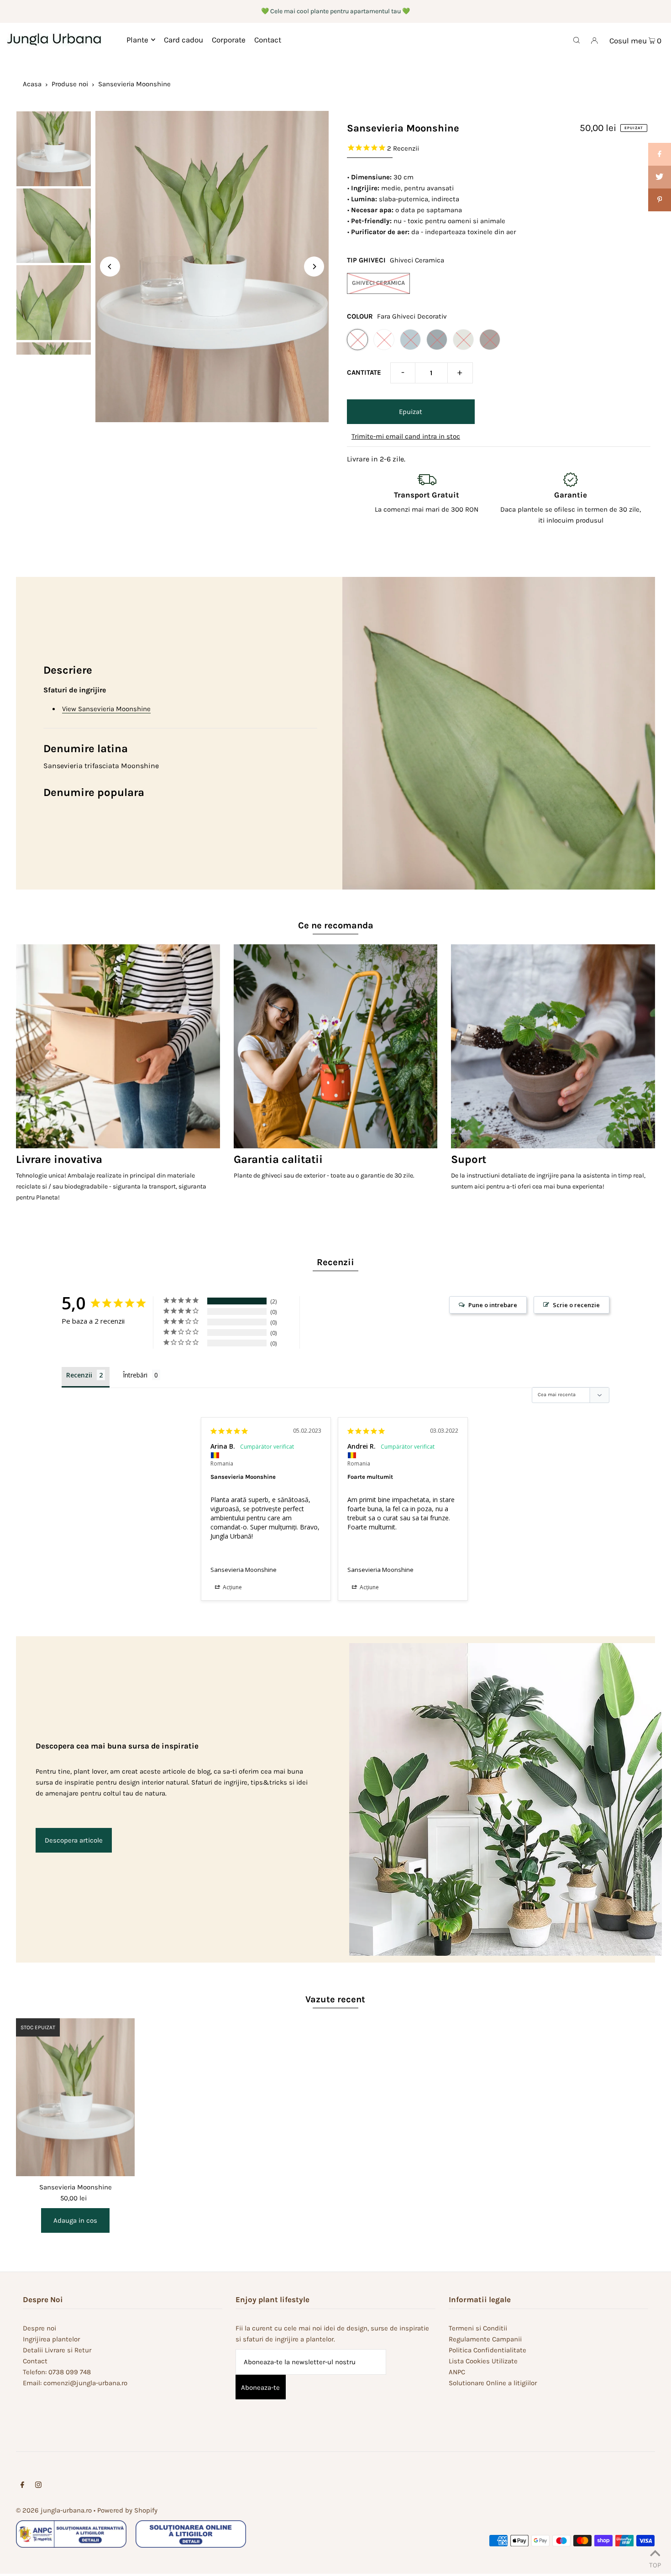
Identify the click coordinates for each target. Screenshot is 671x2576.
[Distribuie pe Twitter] (660, 177)
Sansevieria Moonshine (244, 1570)
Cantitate (364, 372)
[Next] (314, 267)
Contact (35, 2361)
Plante (137, 40)
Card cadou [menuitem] (183, 40)
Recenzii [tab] (79, 1375)
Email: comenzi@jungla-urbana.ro (75, 2383)
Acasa (32, 84)
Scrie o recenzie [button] (576, 1305)
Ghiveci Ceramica (378, 283)
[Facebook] (22, 2486)
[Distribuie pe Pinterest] (660, 200)
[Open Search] (577, 40)
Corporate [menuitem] (229, 40)
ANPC (457, 2372)
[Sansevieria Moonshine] (75, 2097)
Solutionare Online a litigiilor (493, 2383)
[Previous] (110, 267)
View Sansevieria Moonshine (106, 709)
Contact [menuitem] (268, 40)
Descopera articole (74, 1840)
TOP (655, 2564)
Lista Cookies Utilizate (483, 2361)
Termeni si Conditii (478, 2328)
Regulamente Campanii (485, 2339)
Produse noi (70, 84)
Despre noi (39, 2328)
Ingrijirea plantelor (51, 2339)
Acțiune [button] (232, 1587)
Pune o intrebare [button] (493, 1305)
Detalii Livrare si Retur (57, 2350)
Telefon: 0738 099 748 (57, 2372)
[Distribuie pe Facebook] (660, 154)
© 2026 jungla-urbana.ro (54, 2510)
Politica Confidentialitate (488, 2350)
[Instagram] (38, 2486)
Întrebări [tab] (135, 1375)
